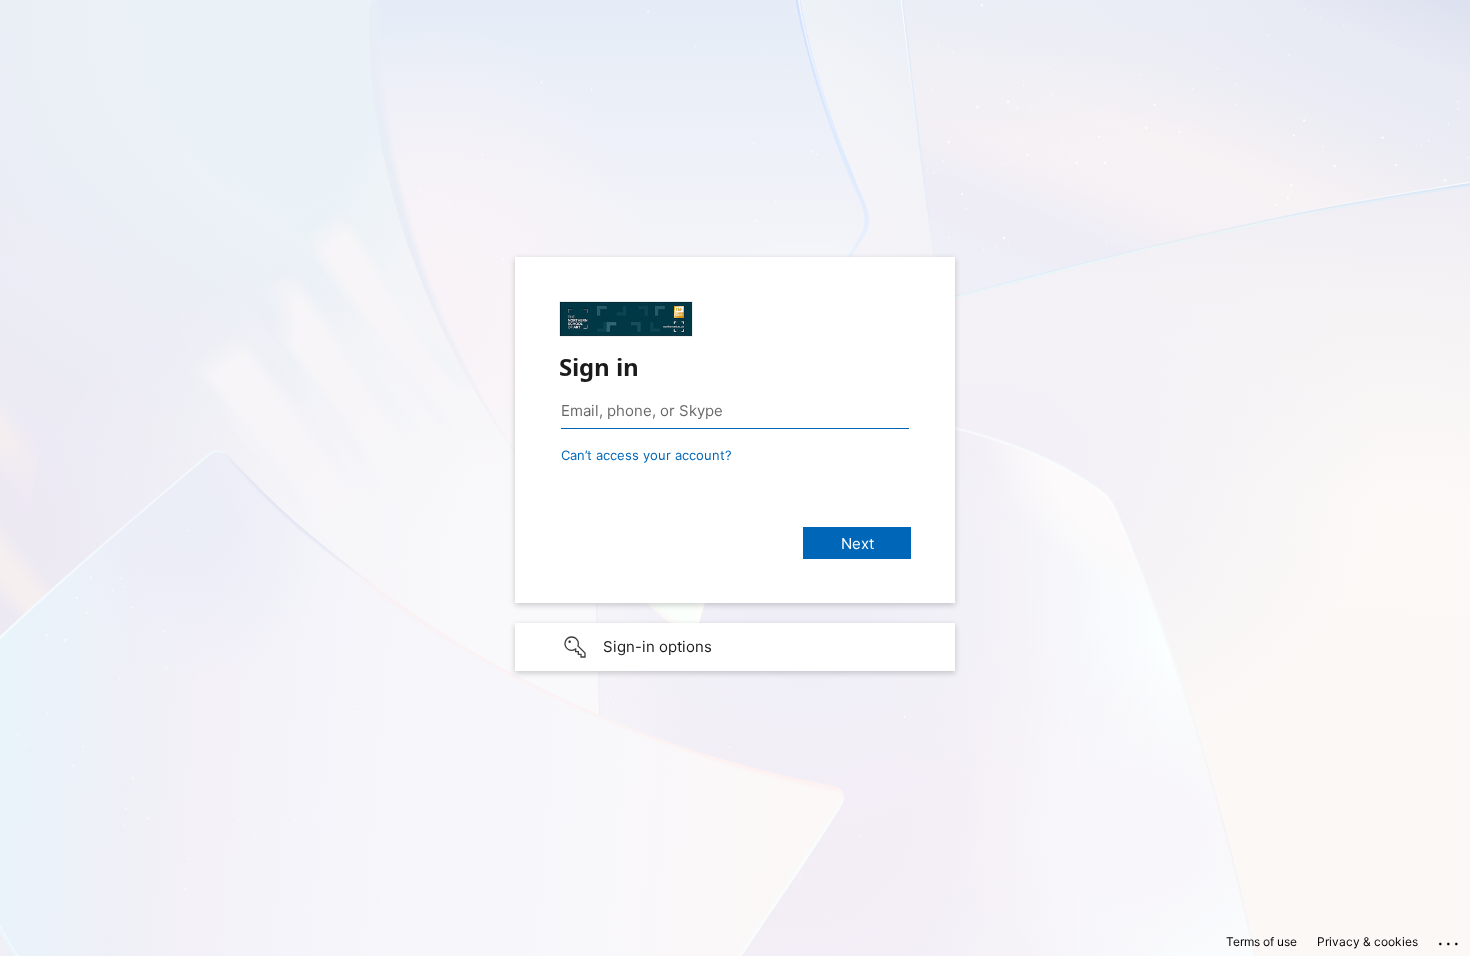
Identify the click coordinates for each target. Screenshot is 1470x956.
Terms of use (1261, 941)
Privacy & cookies (1367, 941)
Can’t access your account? (646, 455)
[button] (735, 647)
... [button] (1450, 939)
